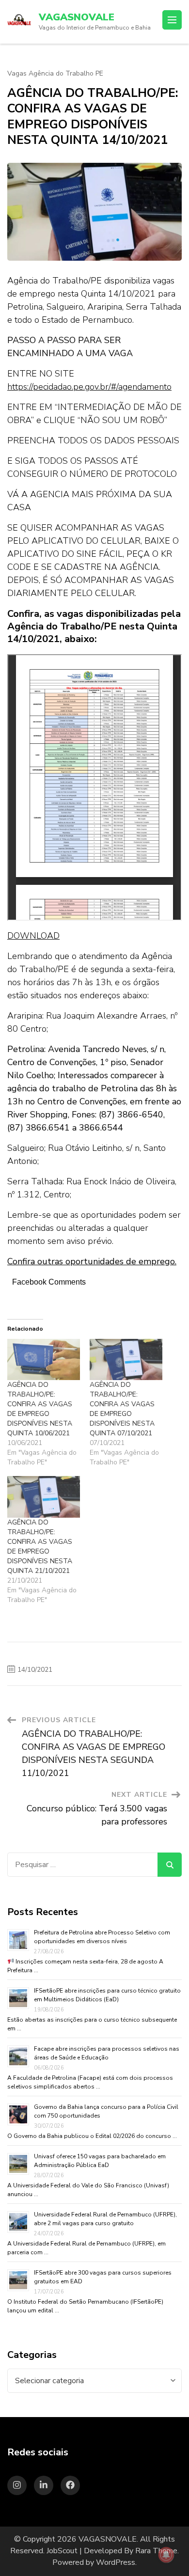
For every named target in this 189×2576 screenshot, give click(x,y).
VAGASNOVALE (77, 17)
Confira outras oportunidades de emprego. (92, 1261)
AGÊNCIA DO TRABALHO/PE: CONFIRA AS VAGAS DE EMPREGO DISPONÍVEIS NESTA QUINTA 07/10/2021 (122, 1409)
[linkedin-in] (44, 2485)
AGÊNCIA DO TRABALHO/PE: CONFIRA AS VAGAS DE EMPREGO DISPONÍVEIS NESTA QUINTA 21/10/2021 (40, 1547)
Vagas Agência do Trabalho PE (55, 74)
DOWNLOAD (33, 936)
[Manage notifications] (166, 2555)
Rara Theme (156, 2551)
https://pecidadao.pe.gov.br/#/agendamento (89, 387)
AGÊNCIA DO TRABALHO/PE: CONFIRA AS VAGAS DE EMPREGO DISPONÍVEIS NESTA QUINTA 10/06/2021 (40, 1409)
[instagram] (17, 2485)
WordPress (116, 2562)
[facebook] (70, 2485)
